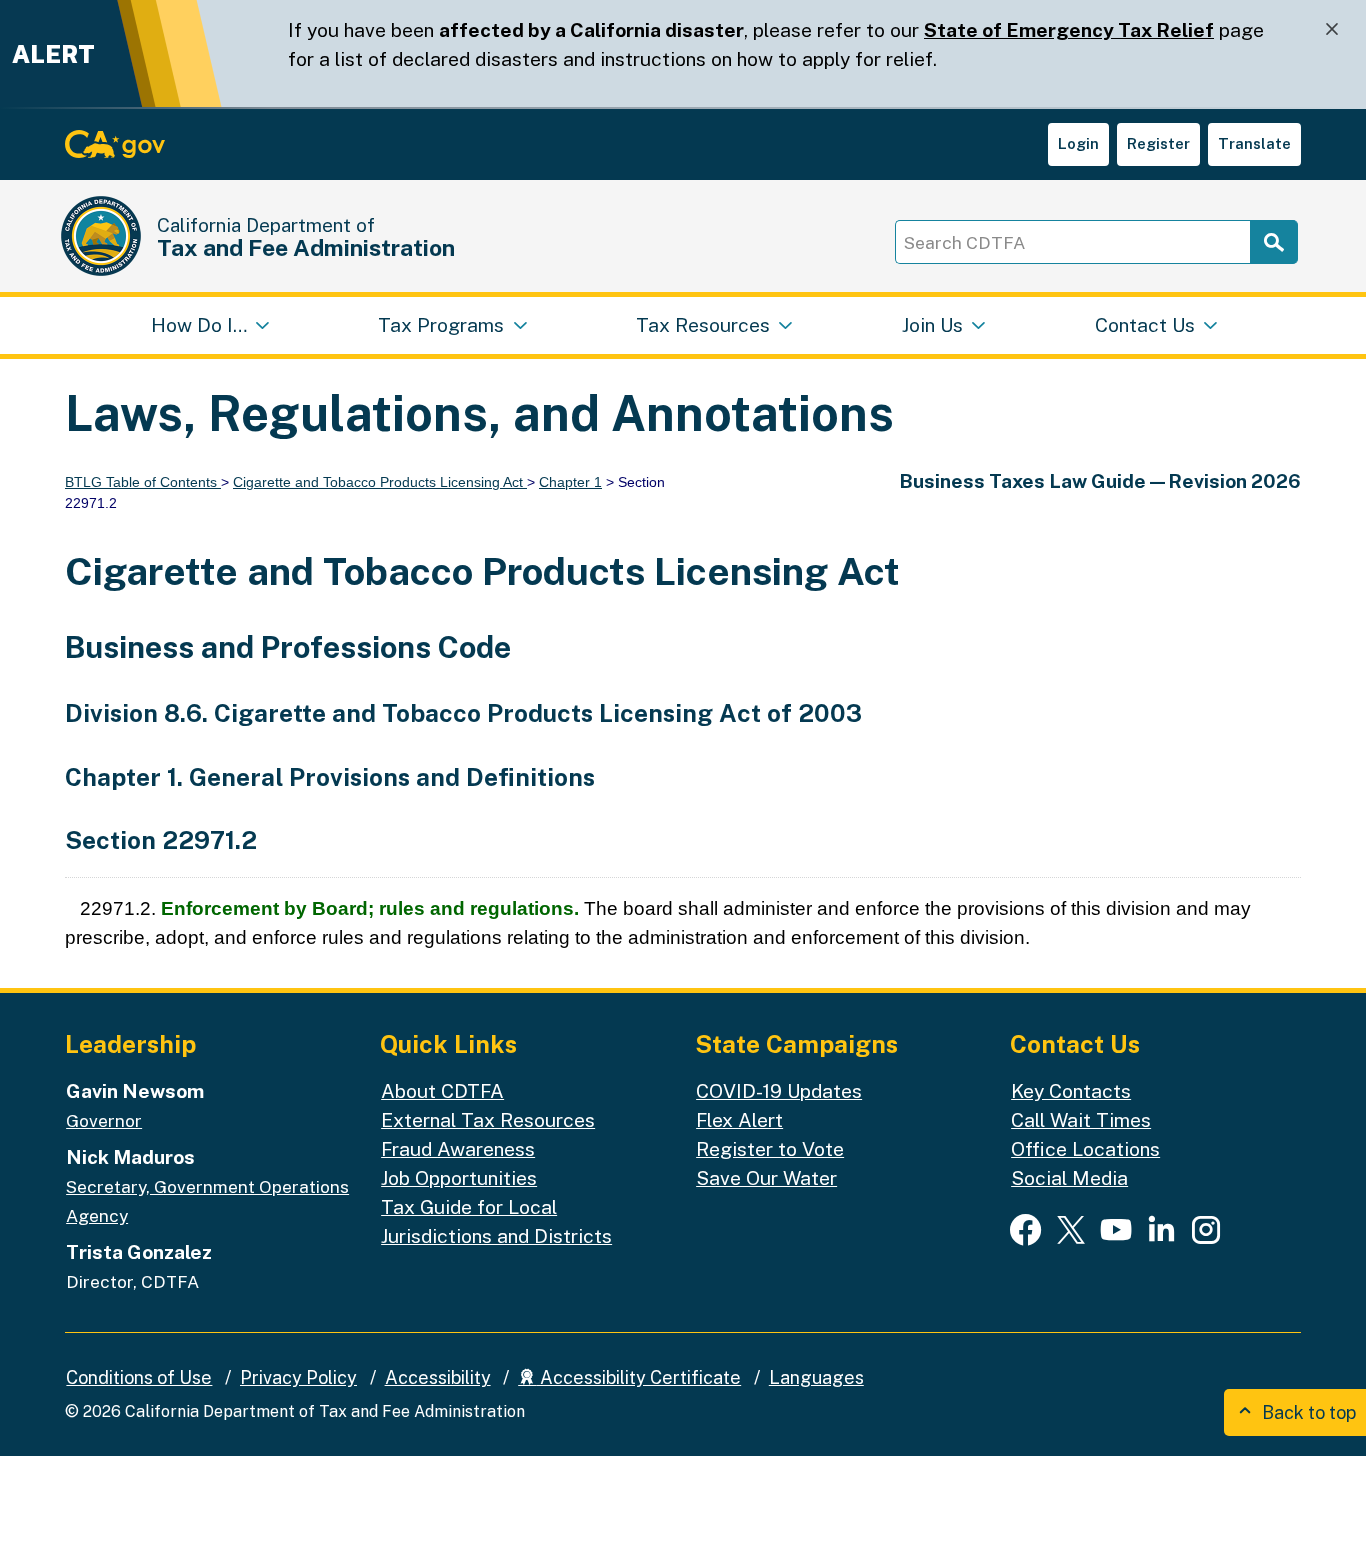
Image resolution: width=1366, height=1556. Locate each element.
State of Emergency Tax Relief (1069, 30)
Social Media (1069, 1178)
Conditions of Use (139, 1377)
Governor (104, 1121)
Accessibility (438, 1377)
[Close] (1332, 29)
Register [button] (1158, 143)
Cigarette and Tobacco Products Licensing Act (380, 482)
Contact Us (1145, 325)
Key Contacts (1071, 1091)
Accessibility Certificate (638, 1377)
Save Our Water (766, 1178)
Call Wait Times (1081, 1120)
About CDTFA (442, 1091)
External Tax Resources (488, 1120)
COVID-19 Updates (779, 1091)
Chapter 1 (570, 482)
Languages (816, 1377)
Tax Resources (703, 325)
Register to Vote (770, 1149)
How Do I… (199, 325)
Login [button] (1078, 143)
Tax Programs (441, 325)
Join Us (932, 325)
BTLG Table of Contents (143, 482)
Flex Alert (739, 1120)
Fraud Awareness (458, 1149)
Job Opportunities (459, 1178)
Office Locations (1085, 1149)
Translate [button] (1254, 143)
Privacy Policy (298, 1377)
